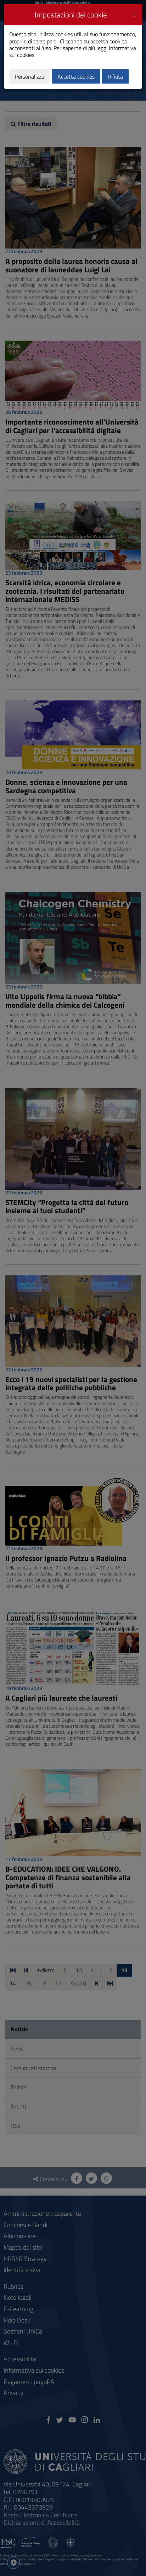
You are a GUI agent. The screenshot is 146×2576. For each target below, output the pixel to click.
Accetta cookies (76, 76)
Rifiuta (115, 76)
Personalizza (30, 76)
